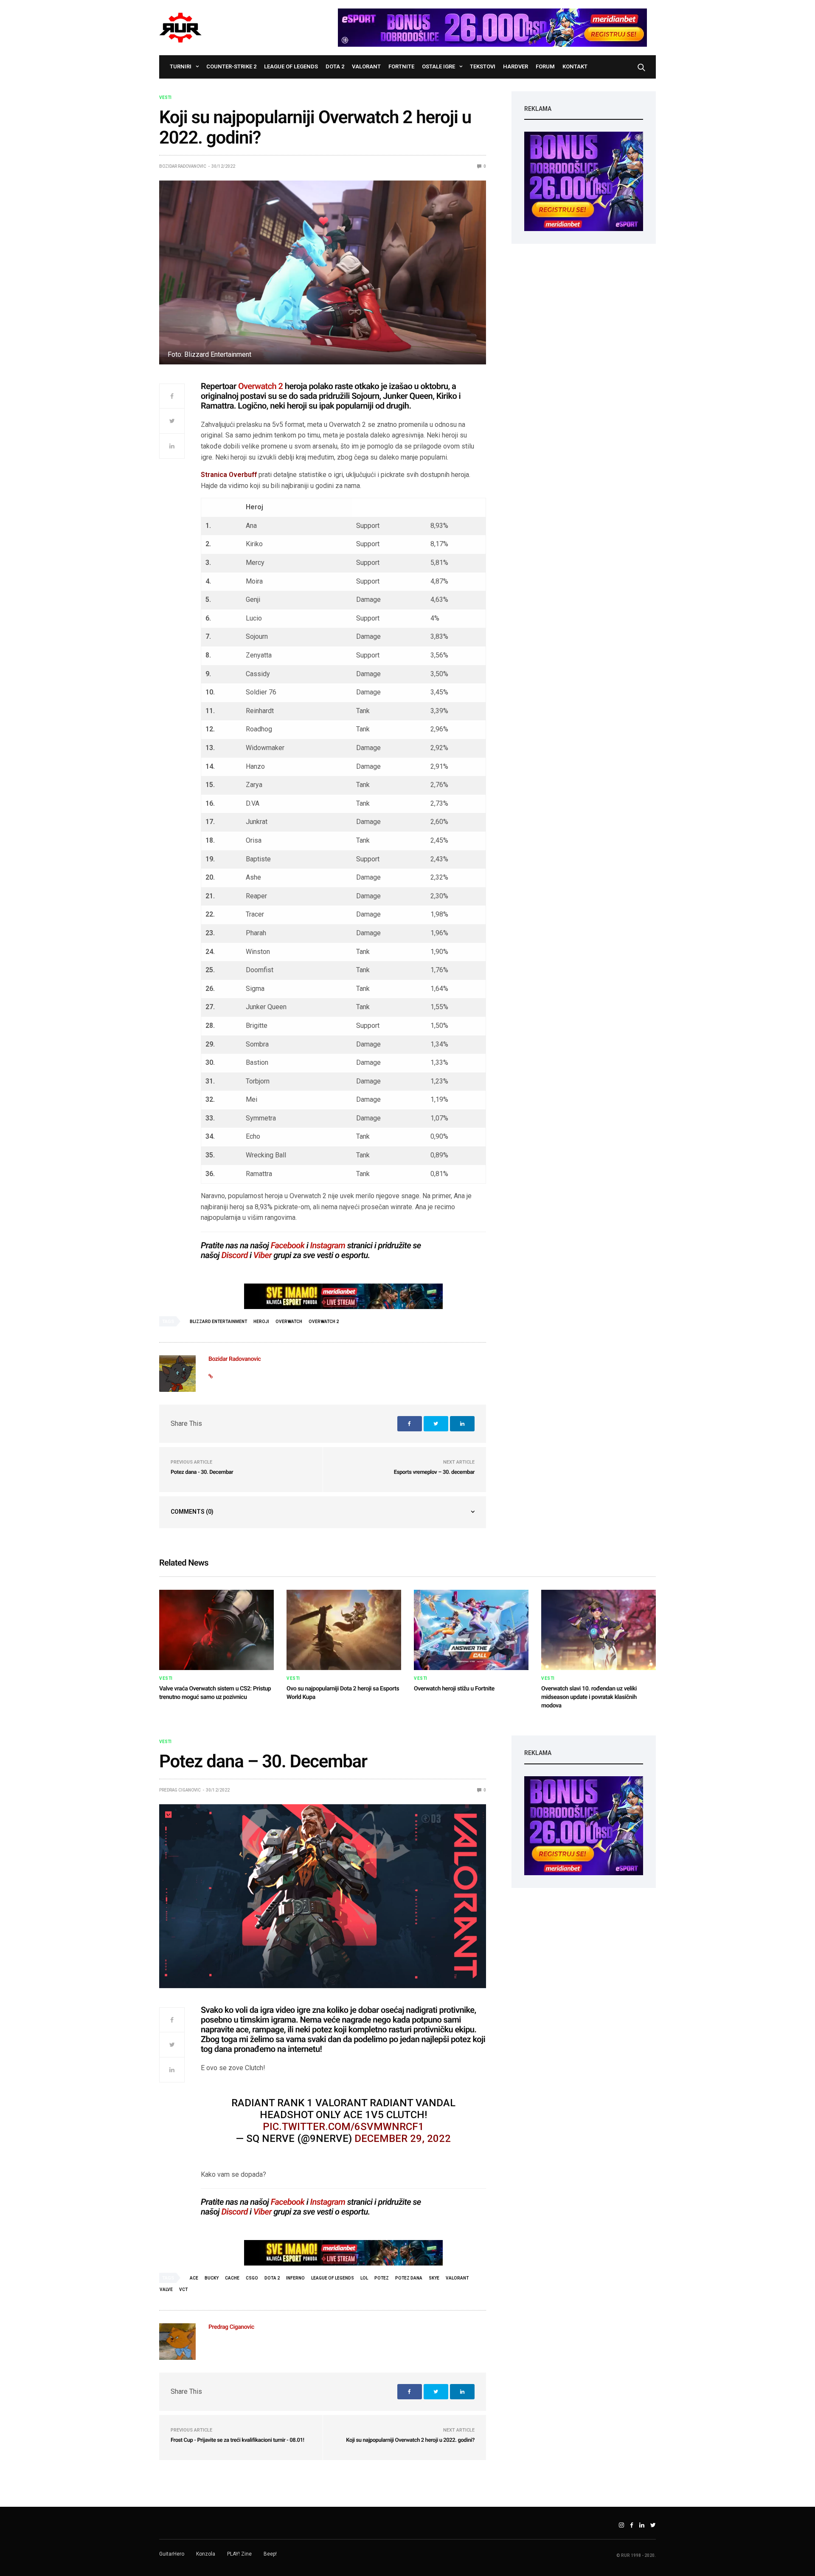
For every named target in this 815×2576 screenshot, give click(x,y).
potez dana (409, 2278)
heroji (261, 1322)
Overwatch (289, 1322)
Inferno (295, 2278)
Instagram (327, 1245)
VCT (183, 2290)
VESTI (165, 98)
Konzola (206, 2554)
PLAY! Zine (239, 2554)
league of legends (333, 2278)
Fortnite (401, 66)
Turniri (181, 66)
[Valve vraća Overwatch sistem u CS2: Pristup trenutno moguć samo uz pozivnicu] (216, 1630)
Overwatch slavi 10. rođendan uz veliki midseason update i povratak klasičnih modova (589, 1697)
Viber (263, 1255)
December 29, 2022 (403, 2139)
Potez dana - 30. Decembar (202, 1472)
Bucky (212, 2278)
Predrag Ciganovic (180, 1790)
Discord (235, 1255)
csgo (252, 2278)
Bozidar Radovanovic (183, 166)
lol (364, 2278)
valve (166, 2290)
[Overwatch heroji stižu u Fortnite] (471, 1630)
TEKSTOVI (483, 66)
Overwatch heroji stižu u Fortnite (454, 1689)
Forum (545, 66)
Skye (434, 2278)
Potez (382, 2278)
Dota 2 (335, 66)
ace (194, 2278)
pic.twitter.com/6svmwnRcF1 (343, 2127)
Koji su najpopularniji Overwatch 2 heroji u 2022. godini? (410, 2440)
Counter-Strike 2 (231, 66)
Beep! (270, 2554)
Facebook (288, 1245)
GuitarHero (172, 2554)
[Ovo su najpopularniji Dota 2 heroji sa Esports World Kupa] (344, 1630)
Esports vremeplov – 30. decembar (434, 1472)
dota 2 (272, 2278)
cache (232, 2278)
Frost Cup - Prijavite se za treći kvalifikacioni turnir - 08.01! (237, 2440)
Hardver (516, 66)
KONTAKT (575, 66)
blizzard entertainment (218, 1322)
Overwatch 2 (260, 386)
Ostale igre (438, 66)
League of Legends (291, 66)
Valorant (366, 66)
